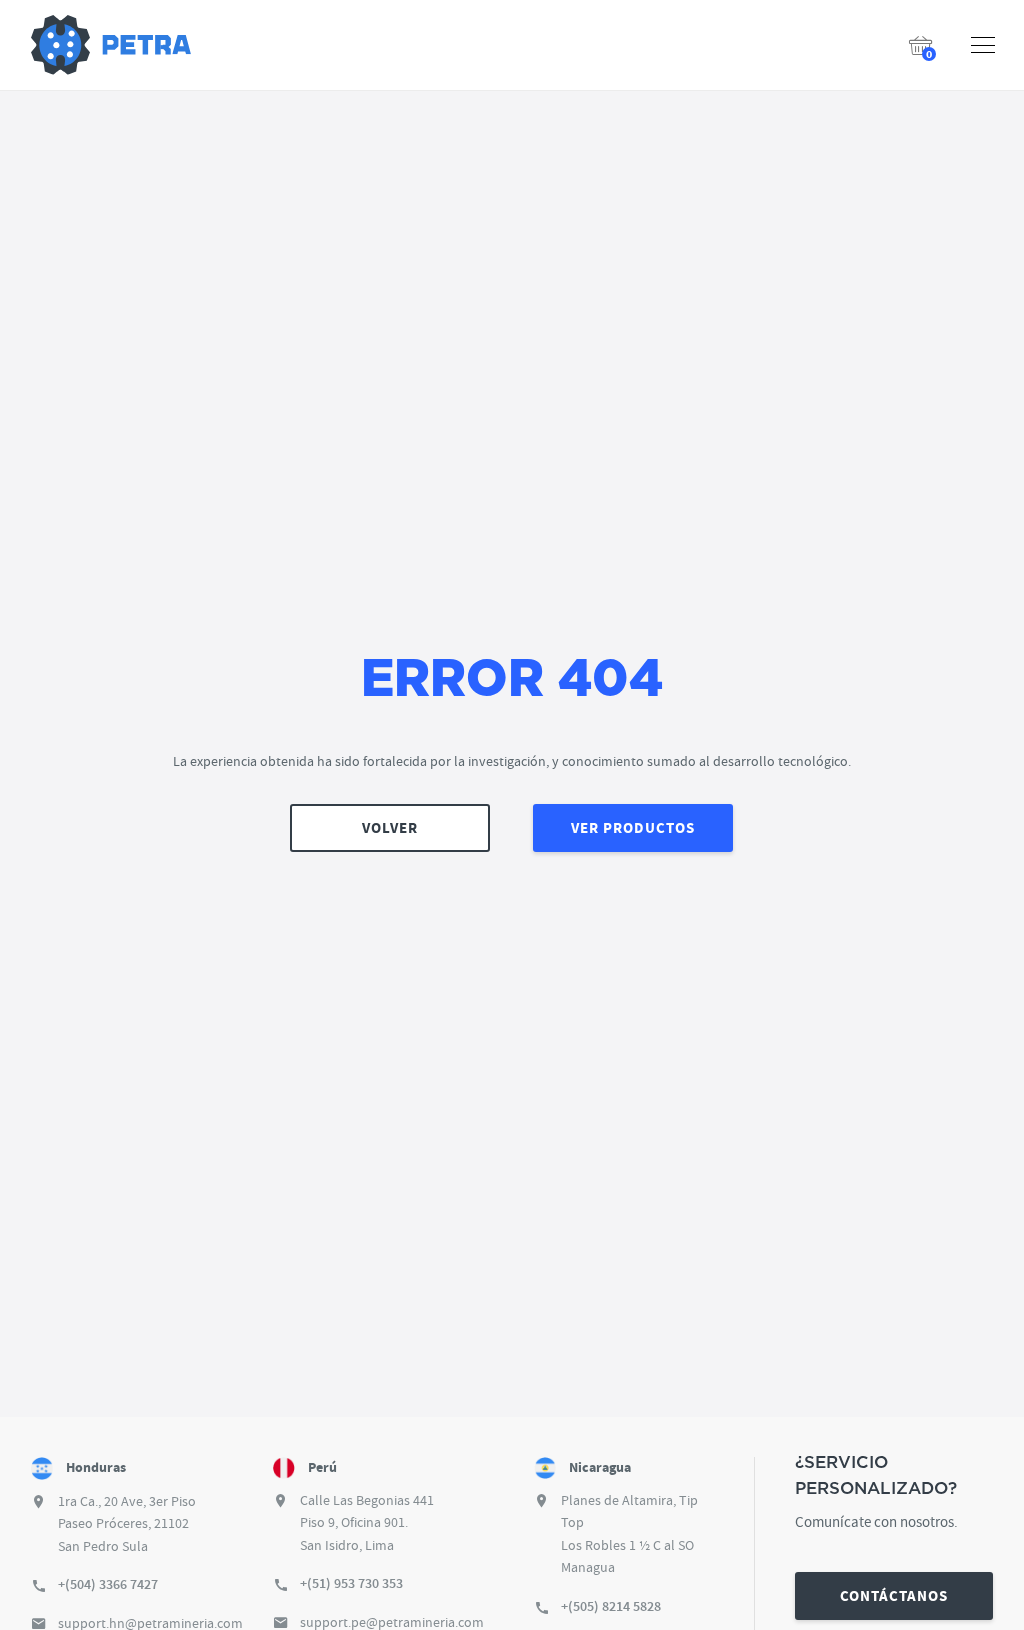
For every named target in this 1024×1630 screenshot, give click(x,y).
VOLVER (390, 828)
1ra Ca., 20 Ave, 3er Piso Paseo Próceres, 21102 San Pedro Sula (127, 1523)
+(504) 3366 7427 (108, 1584)
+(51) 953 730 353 (351, 1583)
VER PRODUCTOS (633, 828)
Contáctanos (894, 1596)
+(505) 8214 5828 (611, 1606)
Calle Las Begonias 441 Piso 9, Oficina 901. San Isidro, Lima (367, 1522)
